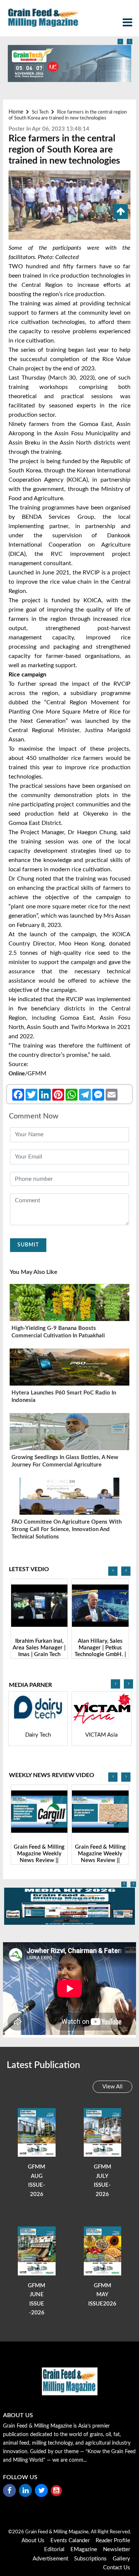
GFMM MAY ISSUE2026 (102, 2295)
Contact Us (117, 2568)
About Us (33, 2541)
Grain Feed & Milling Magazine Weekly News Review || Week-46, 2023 (39, 1857)
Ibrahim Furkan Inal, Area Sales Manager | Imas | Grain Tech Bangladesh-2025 (39, 1651)
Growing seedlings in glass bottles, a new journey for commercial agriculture (65, 1461)
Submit (28, 1245)
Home (16, 112)
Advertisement (50, 2559)
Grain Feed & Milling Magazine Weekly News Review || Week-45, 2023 (100, 1857)
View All (112, 2087)
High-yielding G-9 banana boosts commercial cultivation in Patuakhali (58, 1332)
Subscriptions (90, 2559)
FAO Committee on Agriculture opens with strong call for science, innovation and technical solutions (67, 1529)
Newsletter (117, 2549)
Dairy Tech (38, 1735)
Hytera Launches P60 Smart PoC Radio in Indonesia (64, 1397)
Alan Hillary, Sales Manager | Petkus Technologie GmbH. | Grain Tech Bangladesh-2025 (100, 1654)
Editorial (54, 2549)
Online (17, 1074)
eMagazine (84, 2549)
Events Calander (70, 2541)
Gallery (121, 2559)
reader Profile (113, 2541)
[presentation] (120, 42)
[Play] (39, 1606)
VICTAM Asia (101, 1735)
